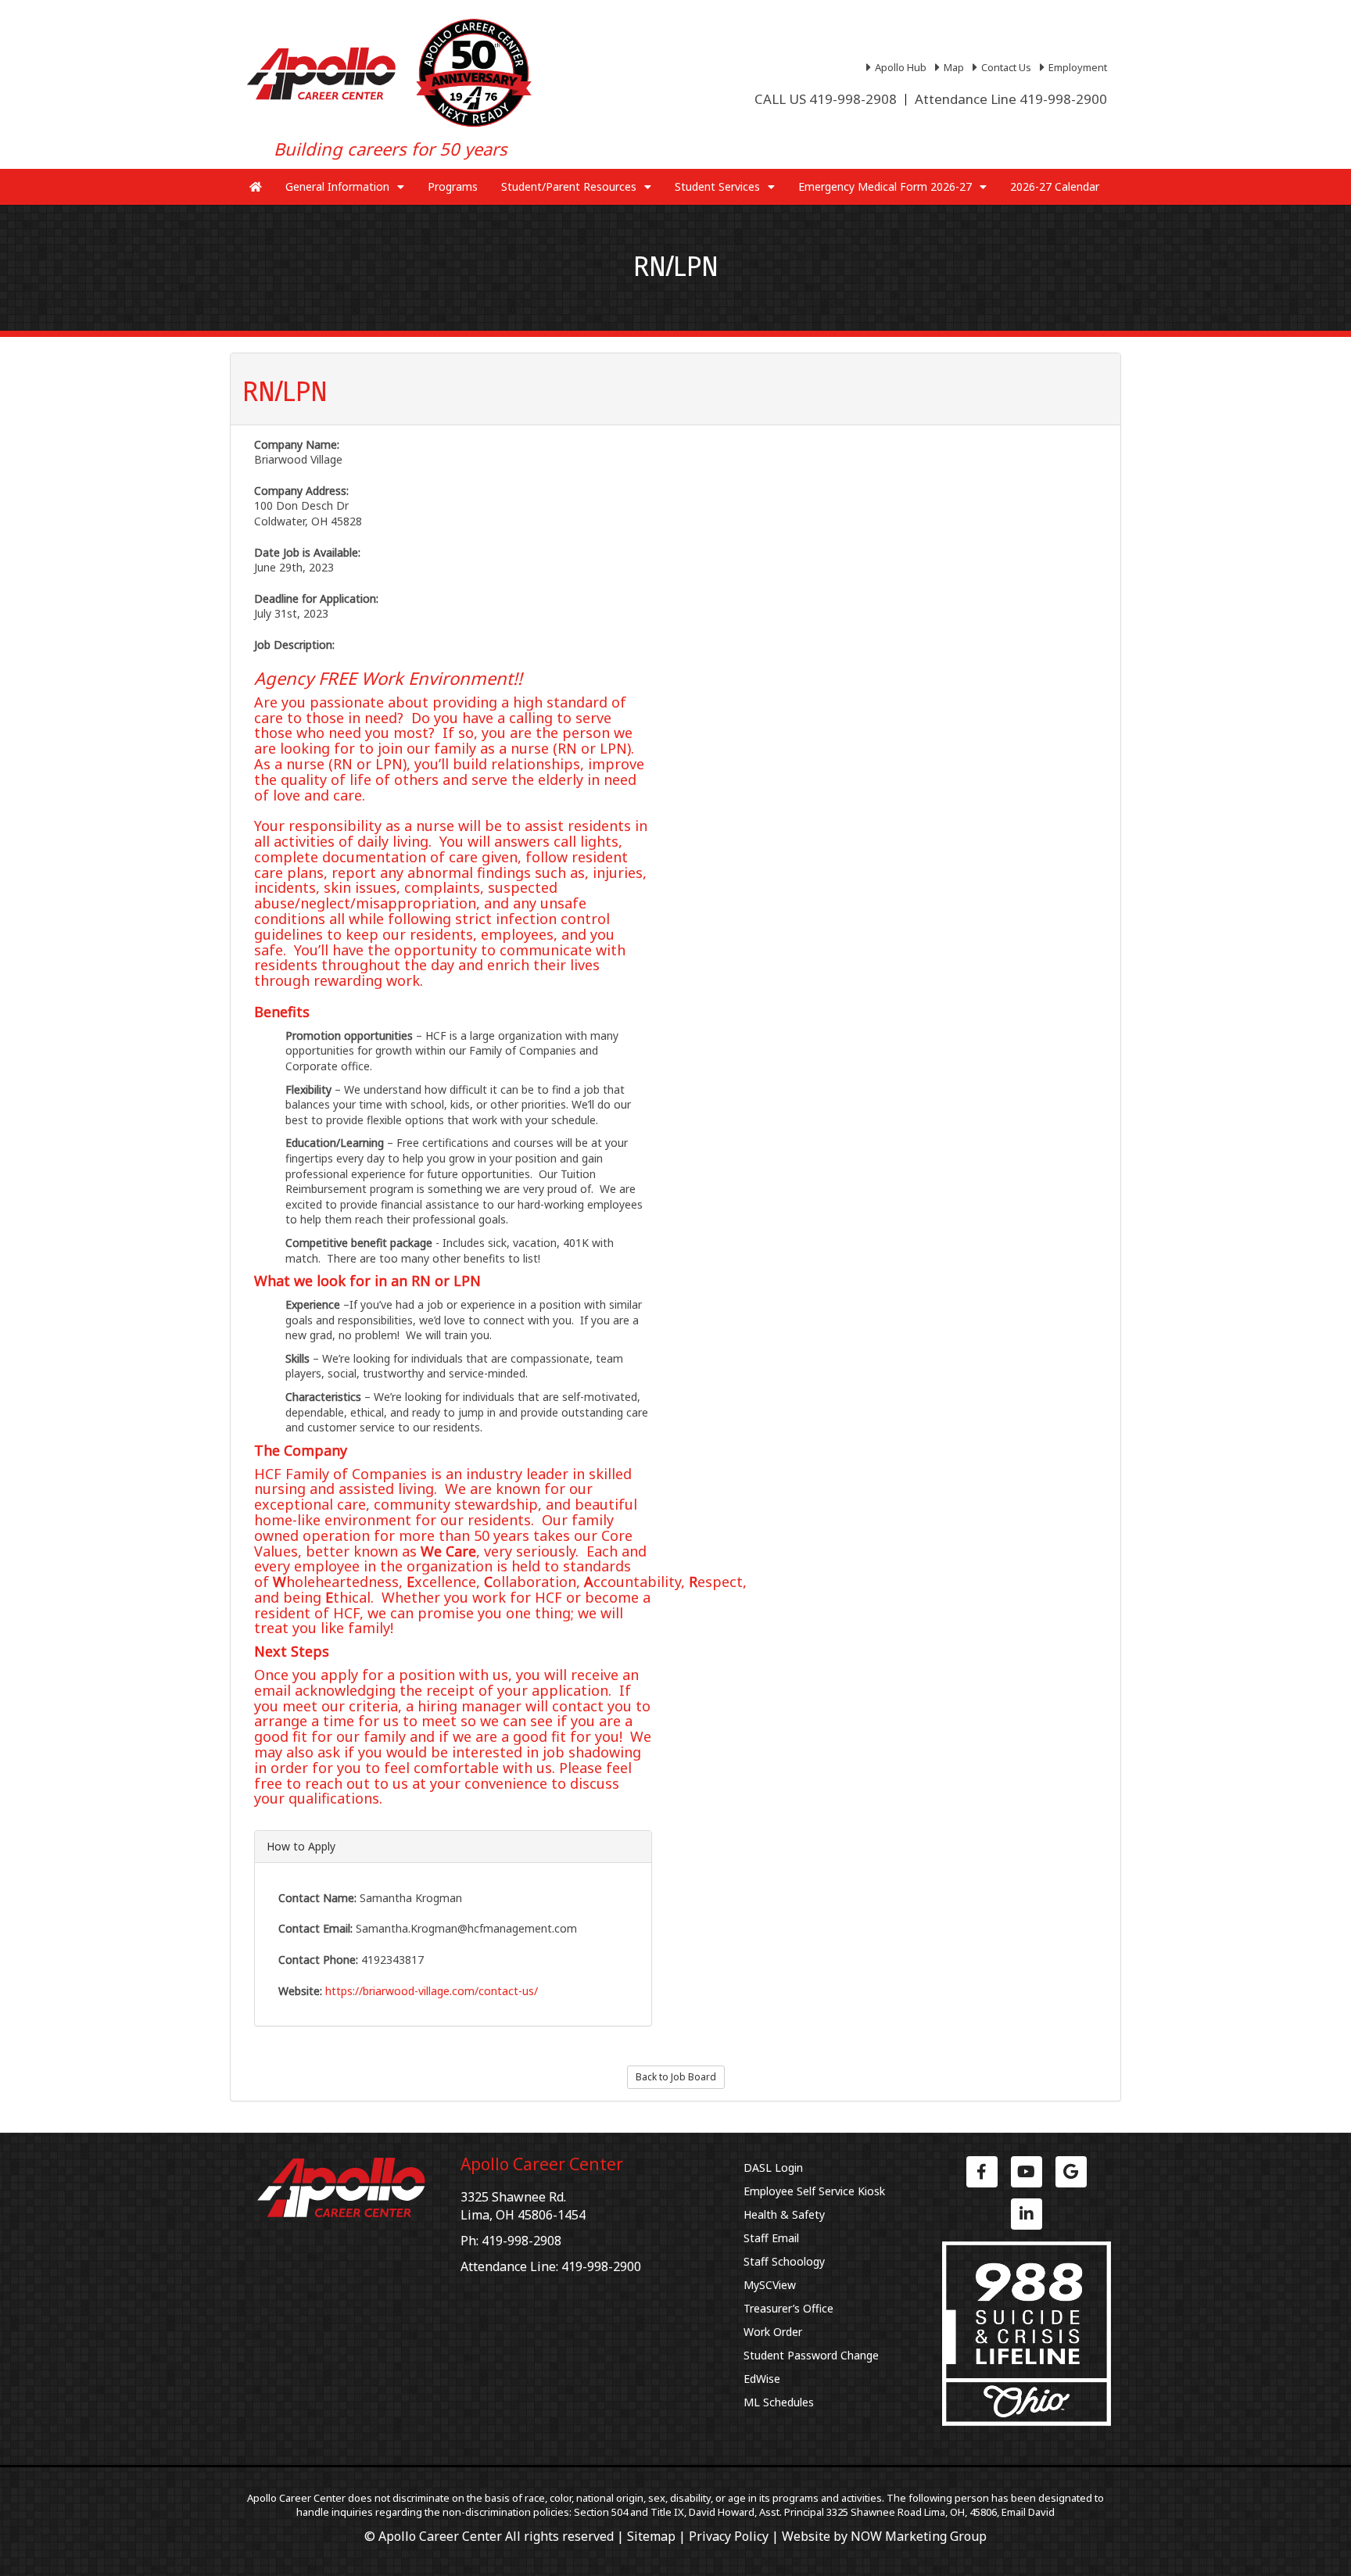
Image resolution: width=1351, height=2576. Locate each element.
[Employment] (1075, 67)
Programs (453, 186)
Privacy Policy (729, 2536)
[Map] (951, 67)
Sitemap (651, 2536)
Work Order (773, 2332)
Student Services (717, 186)
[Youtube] (1027, 2172)
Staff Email (771, 2238)
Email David (1028, 2512)
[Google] (1071, 2172)
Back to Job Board (676, 2077)
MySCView (770, 2285)
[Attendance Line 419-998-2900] (1011, 99)
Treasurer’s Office (788, 2308)
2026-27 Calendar (1055, 186)
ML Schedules (779, 2402)
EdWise (762, 2379)
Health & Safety (784, 2214)
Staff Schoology (784, 2261)
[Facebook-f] (982, 2172)
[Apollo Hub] (898, 67)
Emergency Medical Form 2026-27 (885, 186)
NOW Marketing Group (919, 2536)
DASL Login (773, 2168)
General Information (337, 186)
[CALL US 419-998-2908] (826, 99)
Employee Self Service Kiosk (814, 2191)
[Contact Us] (1004, 67)
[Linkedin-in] (1027, 2214)
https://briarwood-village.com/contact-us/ (432, 1991)
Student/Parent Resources (569, 186)
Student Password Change (811, 2355)
